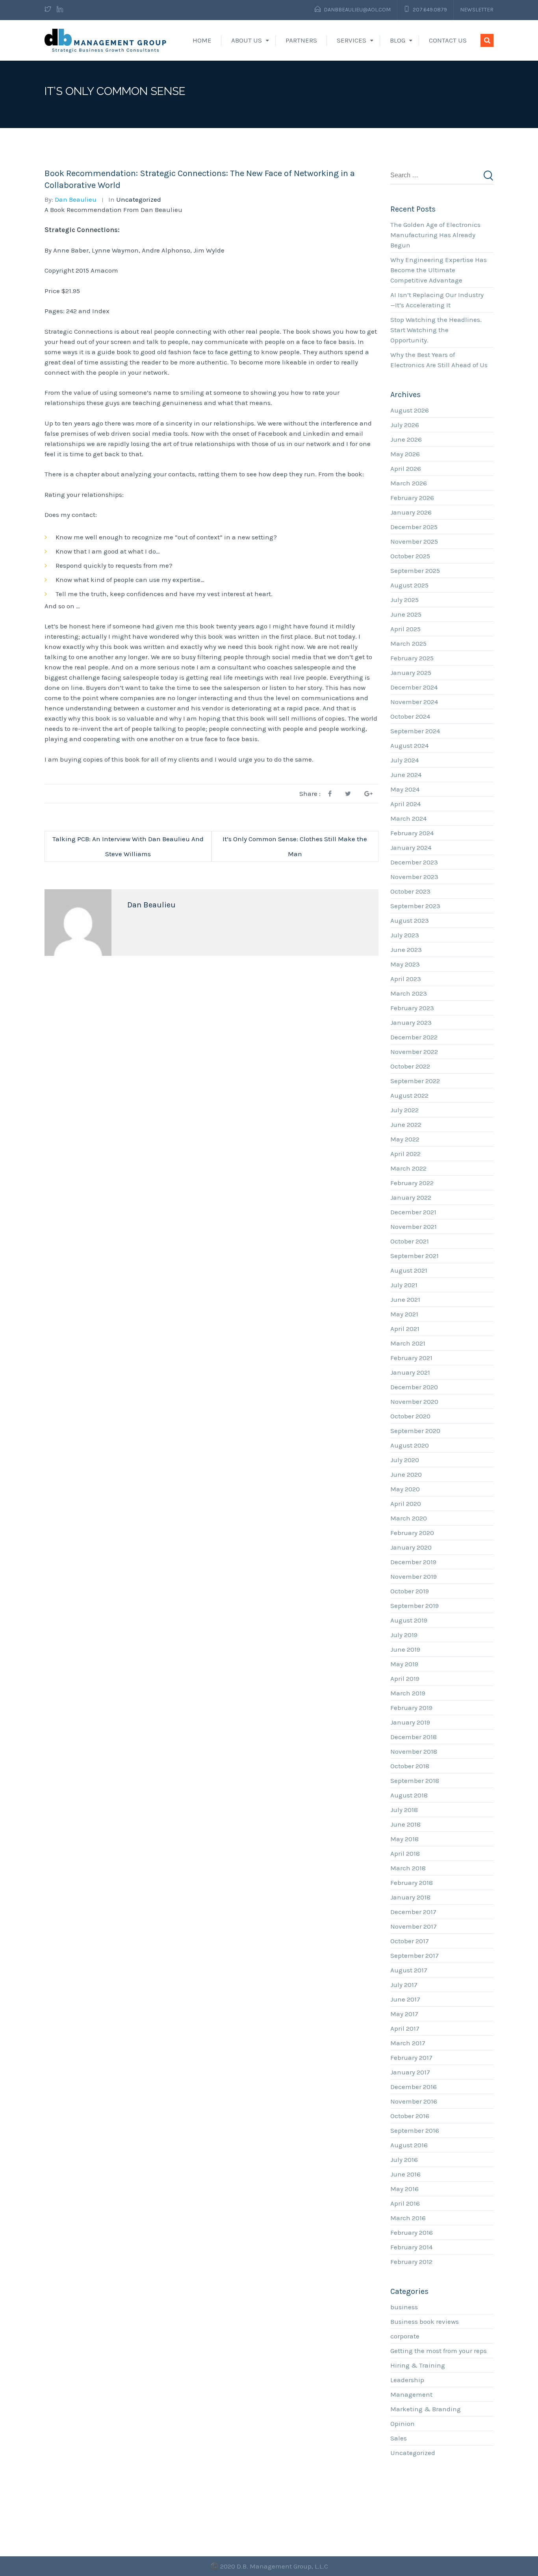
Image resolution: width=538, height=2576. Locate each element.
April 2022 (405, 1154)
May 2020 (405, 1489)
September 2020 (415, 1431)
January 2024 (411, 848)
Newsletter (477, 10)
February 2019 (411, 1708)
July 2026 (405, 425)
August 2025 (409, 585)
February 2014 (411, 2247)
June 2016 (405, 2174)
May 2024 (405, 789)
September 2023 (415, 906)
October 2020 (410, 1416)
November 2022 (414, 1052)
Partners (301, 40)
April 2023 (406, 979)
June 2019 (405, 1649)
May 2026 (405, 454)
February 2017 (411, 2057)
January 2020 (411, 1547)
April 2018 (405, 1853)
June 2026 (406, 439)
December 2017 (413, 1912)
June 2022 (406, 1124)
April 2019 (405, 1678)
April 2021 (405, 1329)
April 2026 (406, 468)
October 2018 (410, 1766)
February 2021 (411, 1358)
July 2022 (404, 1110)
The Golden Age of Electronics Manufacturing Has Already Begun (435, 235)
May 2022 (405, 1139)
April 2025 (405, 629)
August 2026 (410, 410)
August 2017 (409, 1970)
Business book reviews (425, 2321)
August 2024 (409, 745)
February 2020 (412, 1533)
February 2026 (412, 498)
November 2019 (414, 1576)
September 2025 (415, 571)
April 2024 (405, 804)
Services (352, 40)
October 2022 (410, 1066)
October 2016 (410, 2116)
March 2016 (408, 2218)
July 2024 (404, 760)
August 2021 (409, 1270)
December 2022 (414, 1037)
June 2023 (406, 950)
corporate (405, 2336)
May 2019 (404, 1664)
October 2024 (410, 716)
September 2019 (415, 1606)
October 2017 (410, 1941)
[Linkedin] (60, 10)
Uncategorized (139, 199)
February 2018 (412, 1883)
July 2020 (405, 1460)
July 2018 (404, 1810)
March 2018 (408, 1868)
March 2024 (408, 818)
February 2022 (412, 1183)
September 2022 (415, 1081)
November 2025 (414, 541)
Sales (399, 2438)
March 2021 (408, 1343)
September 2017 (415, 1955)
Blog (398, 40)
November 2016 (414, 2101)
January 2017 (410, 2072)
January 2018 (410, 1897)
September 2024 (415, 731)
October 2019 (410, 1591)
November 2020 (414, 1401)
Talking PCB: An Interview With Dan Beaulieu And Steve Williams (128, 846)
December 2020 (414, 1387)
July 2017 (404, 1985)
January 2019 (410, 1722)
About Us (247, 40)
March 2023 (409, 993)
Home (202, 40)
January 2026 (411, 512)
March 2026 (409, 483)
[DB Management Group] (106, 40)
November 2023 (414, 877)
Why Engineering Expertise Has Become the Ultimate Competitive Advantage (439, 270)
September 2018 (415, 1781)
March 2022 (408, 1168)
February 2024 (412, 833)
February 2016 (412, 2232)
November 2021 (414, 1227)
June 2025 (406, 614)
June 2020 (406, 1474)
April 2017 (405, 2028)
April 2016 (405, 2203)
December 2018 (414, 1737)
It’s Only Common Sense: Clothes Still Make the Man (295, 846)
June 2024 (406, 775)
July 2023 (405, 935)
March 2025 (408, 643)
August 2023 (410, 920)
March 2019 (408, 1693)
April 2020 (406, 1504)
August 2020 (410, 1445)
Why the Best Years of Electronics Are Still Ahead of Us (439, 360)
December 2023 (414, 862)
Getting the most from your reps (439, 2351)
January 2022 (411, 1197)
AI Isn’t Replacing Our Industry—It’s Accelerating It (437, 300)
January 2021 (410, 1372)
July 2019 (404, 1635)
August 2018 (409, 1795)
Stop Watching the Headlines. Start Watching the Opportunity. (436, 330)
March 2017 (408, 2043)
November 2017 (414, 1926)
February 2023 (412, 1008)
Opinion (403, 2424)
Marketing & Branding (426, 2409)
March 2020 (409, 1518)
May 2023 (405, 964)
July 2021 (404, 1285)
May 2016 (404, 2189)
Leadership (407, 2380)
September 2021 (415, 1256)
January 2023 (411, 1022)
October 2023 (410, 891)
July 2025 (404, 600)
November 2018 (414, 1751)
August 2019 (409, 1620)
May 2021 (404, 1314)
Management (411, 2394)
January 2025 (411, 673)
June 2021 (405, 1299)
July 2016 (404, 2160)
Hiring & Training (418, 2365)
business (404, 2307)
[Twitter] (49, 10)
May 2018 (404, 1839)
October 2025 (410, 556)
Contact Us (448, 40)
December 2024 (414, 687)
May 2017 (404, 2014)
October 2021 (410, 1241)
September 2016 (415, 2130)
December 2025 (414, 527)
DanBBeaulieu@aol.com (357, 10)
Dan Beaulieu (76, 199)
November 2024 (414, 702)
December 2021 (413, 1212)
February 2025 (412, 658)
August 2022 (409, 1095)
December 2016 (414, 2087)
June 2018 (405, 1824)
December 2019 (413, 1562)
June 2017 (405, 1999)
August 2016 (409, 2145)
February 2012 (411, 2262)
